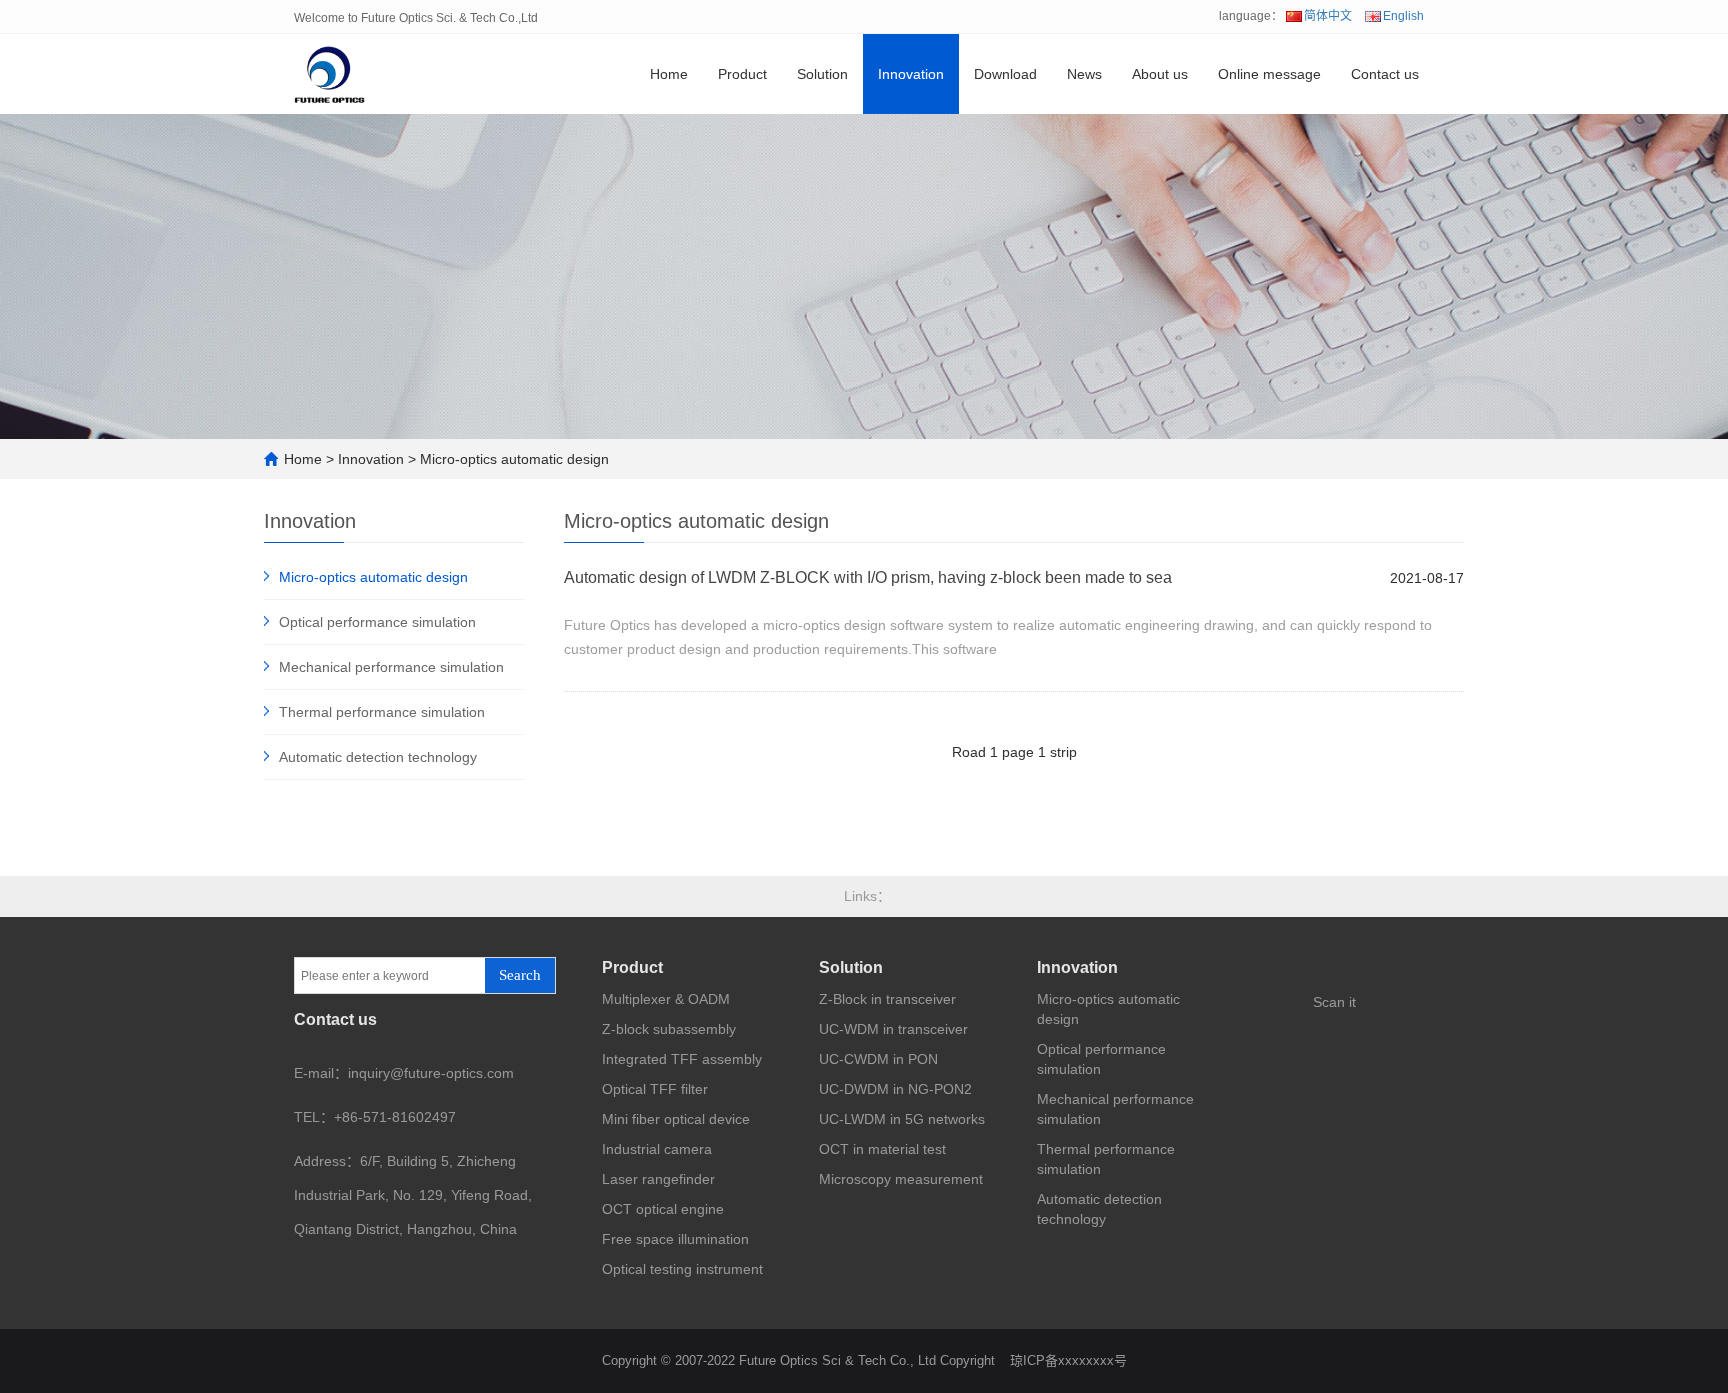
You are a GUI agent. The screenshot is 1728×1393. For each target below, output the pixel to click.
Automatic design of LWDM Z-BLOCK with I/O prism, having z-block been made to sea (868, 577)
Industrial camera (657, 1149)
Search (520, 975)
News (1084, 74)
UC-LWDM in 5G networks (902, 1119)
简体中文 (1328, 16)
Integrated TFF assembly (682, 1059)
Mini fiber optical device (676, 1119)
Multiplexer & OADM (666, 999)
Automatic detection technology (378, 757)
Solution (822, 74)
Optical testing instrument (682, 1269)
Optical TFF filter (655, 1089)
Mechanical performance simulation (391, 667)
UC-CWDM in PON (878, 1059)
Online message (1269, 74)
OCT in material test (882, 1149)
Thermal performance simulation (382, 712)
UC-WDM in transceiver (893, 1029)
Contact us (1385, 74)
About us (1160, 74)
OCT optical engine (663, 1209)
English (1403, 16)
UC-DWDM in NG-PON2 (895, 1089)
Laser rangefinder (658, 1179)
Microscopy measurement (901, 1179)
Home (669, 74)
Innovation (911, 74)
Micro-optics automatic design (514, 459)
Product (742, 74)
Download (1005, 74)
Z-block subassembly (669, 1029)
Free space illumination (675, 1239)
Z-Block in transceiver (887, 999)
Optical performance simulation (377, 622)
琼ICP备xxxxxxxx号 (1068, 1360)
